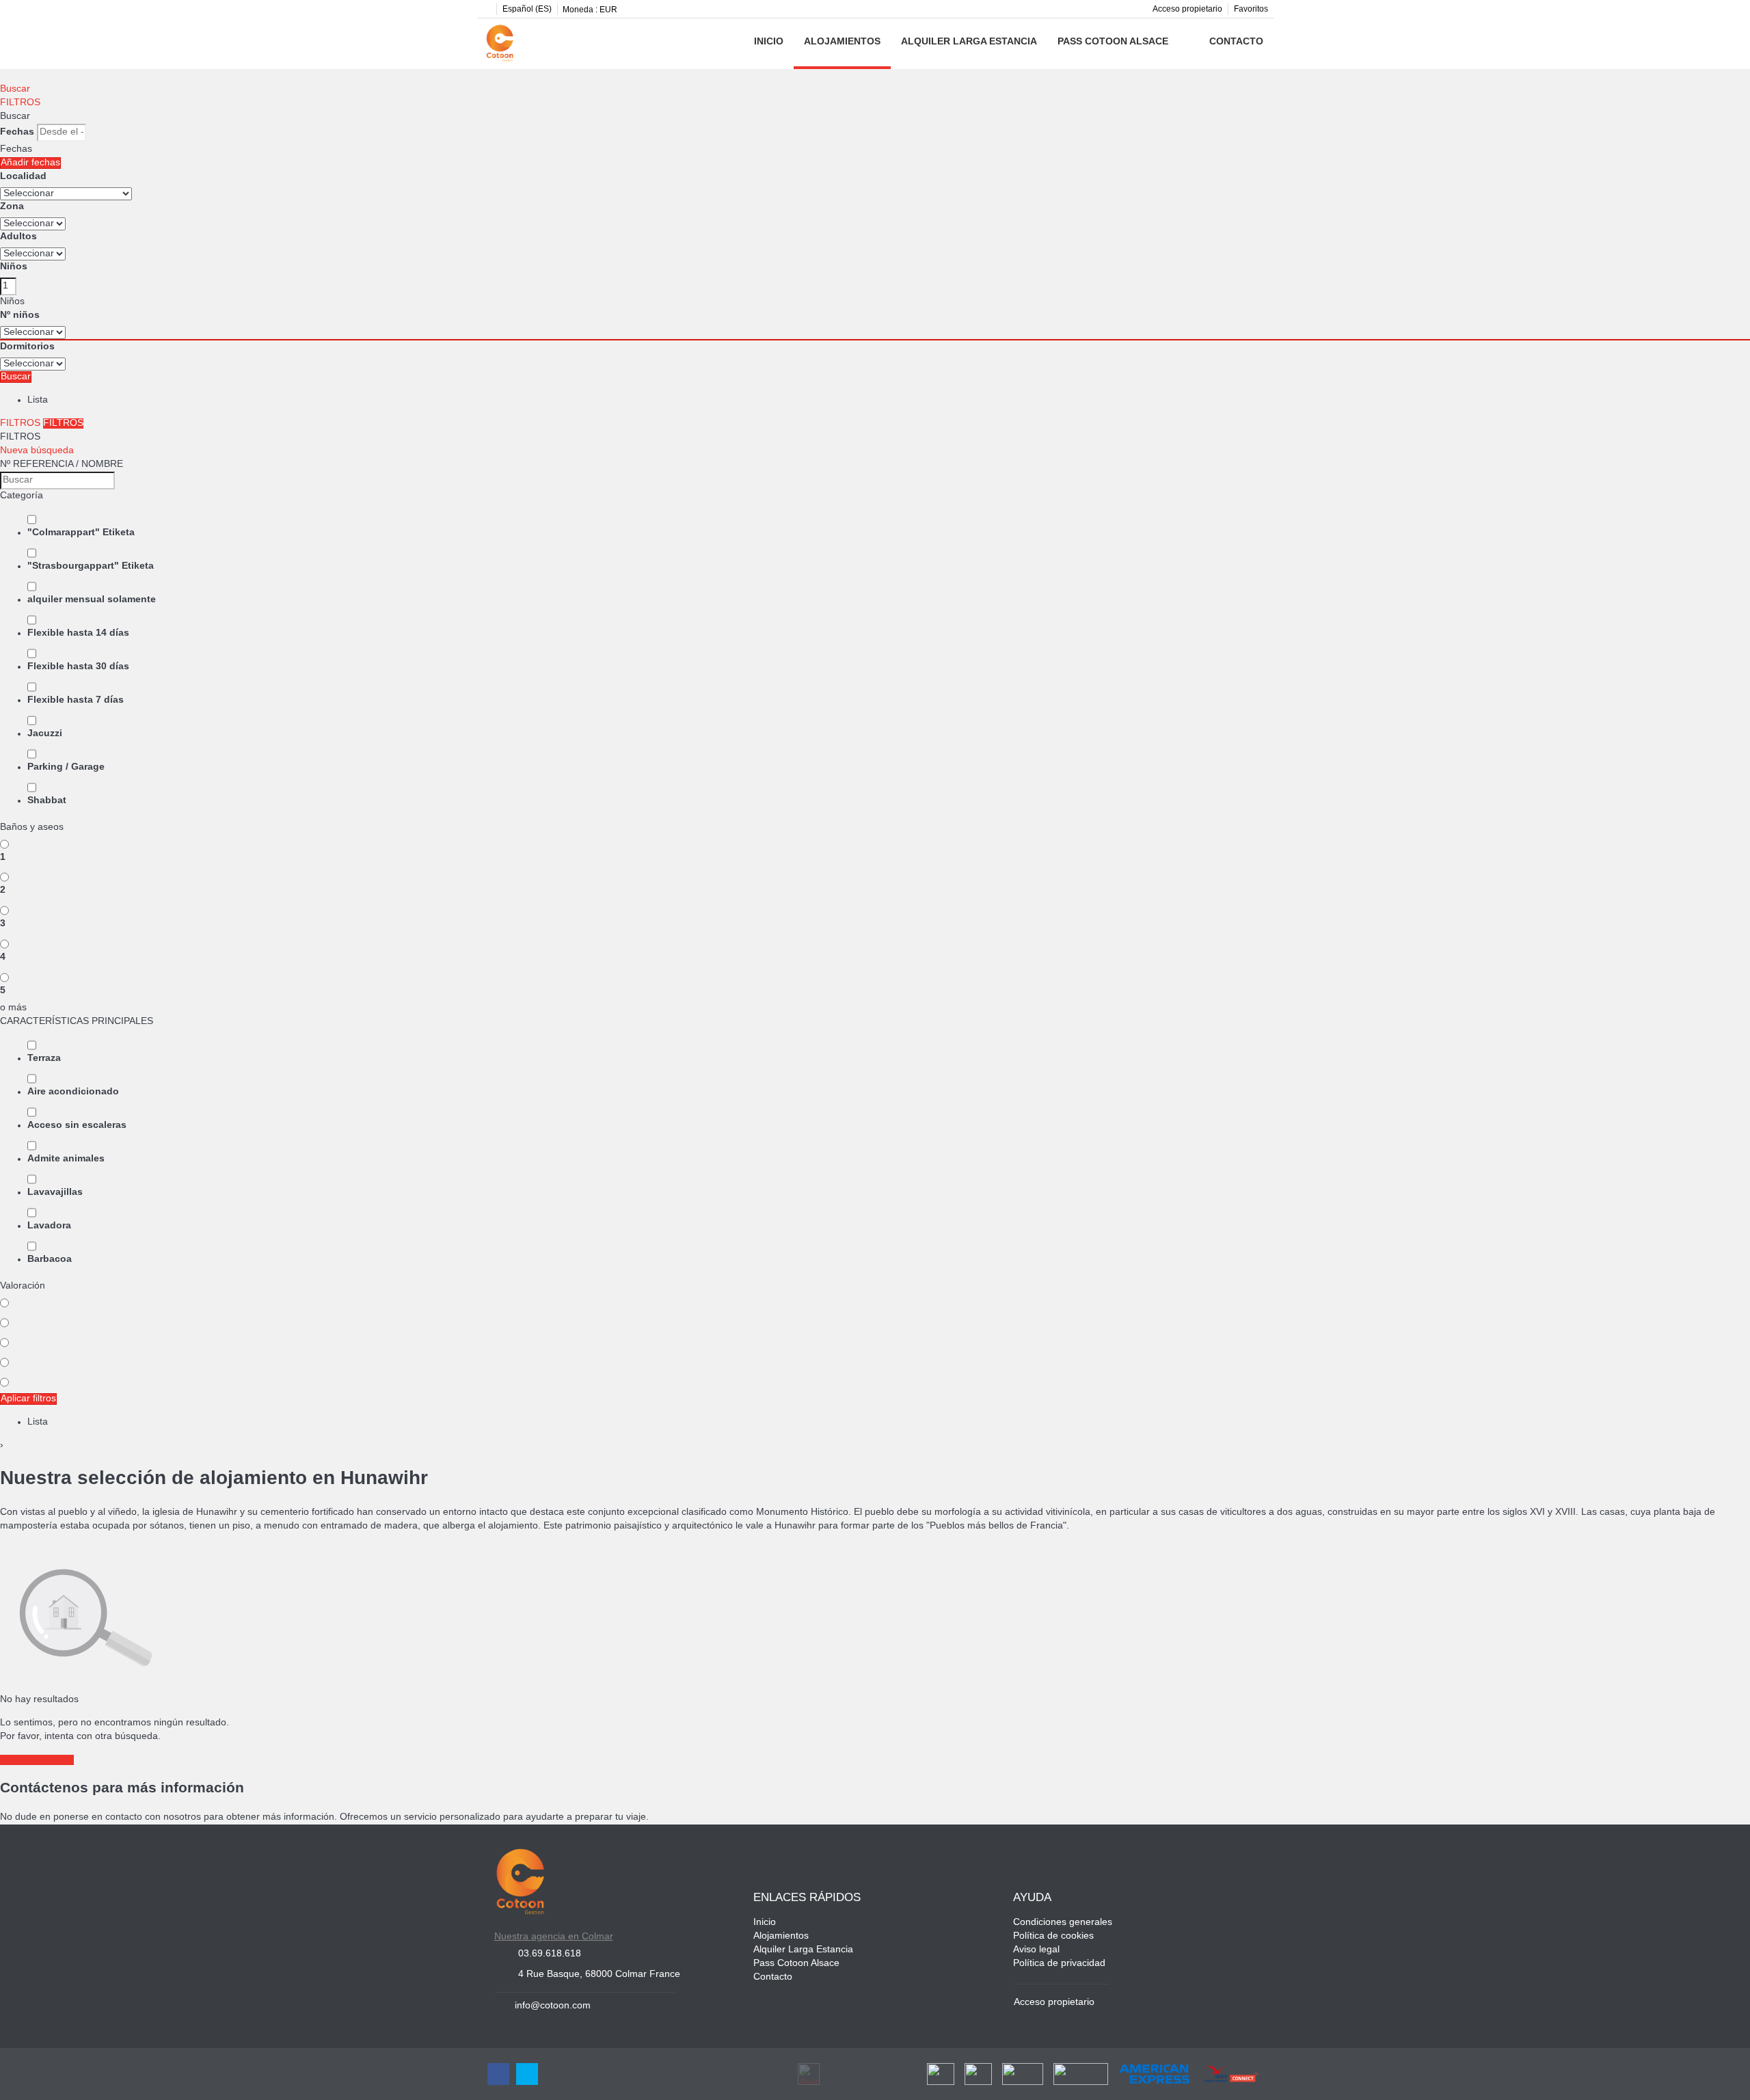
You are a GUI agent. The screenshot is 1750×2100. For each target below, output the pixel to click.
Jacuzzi (45, 734)
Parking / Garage (66, 767)
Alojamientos (842, 42)
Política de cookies (1053, 1936)
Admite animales (66, 1159)
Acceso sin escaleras (77, 1126)
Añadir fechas (30, 163)
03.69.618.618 (550, 1954)
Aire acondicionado (73, 1092)
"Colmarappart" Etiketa (81, 533)
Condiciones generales (1063, 1923)
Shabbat (47, 801)
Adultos (18, 237)
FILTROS (20, 103)
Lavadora (49, 1226)
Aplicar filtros (28, 1399)
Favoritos (1251, 9)
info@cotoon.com (553, 2006)
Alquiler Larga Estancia (969, 42)
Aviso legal (1036, 1950)
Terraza (44, 1059)
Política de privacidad (1059, 1964)
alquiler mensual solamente (92, 600)
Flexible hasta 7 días (76, 700)
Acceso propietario (1187, 9)
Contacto (1236, 42)
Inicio (769, 42)
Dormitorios (27, 347)
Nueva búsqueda (37, 451)
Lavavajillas (55, 1193)
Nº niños (20, 315)
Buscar (15, 89)
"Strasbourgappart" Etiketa (91, 566)
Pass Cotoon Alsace (1113, 42)
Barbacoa (50, 1260)
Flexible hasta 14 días (78, 633)
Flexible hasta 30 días (78, 667)
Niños (14, 267)
